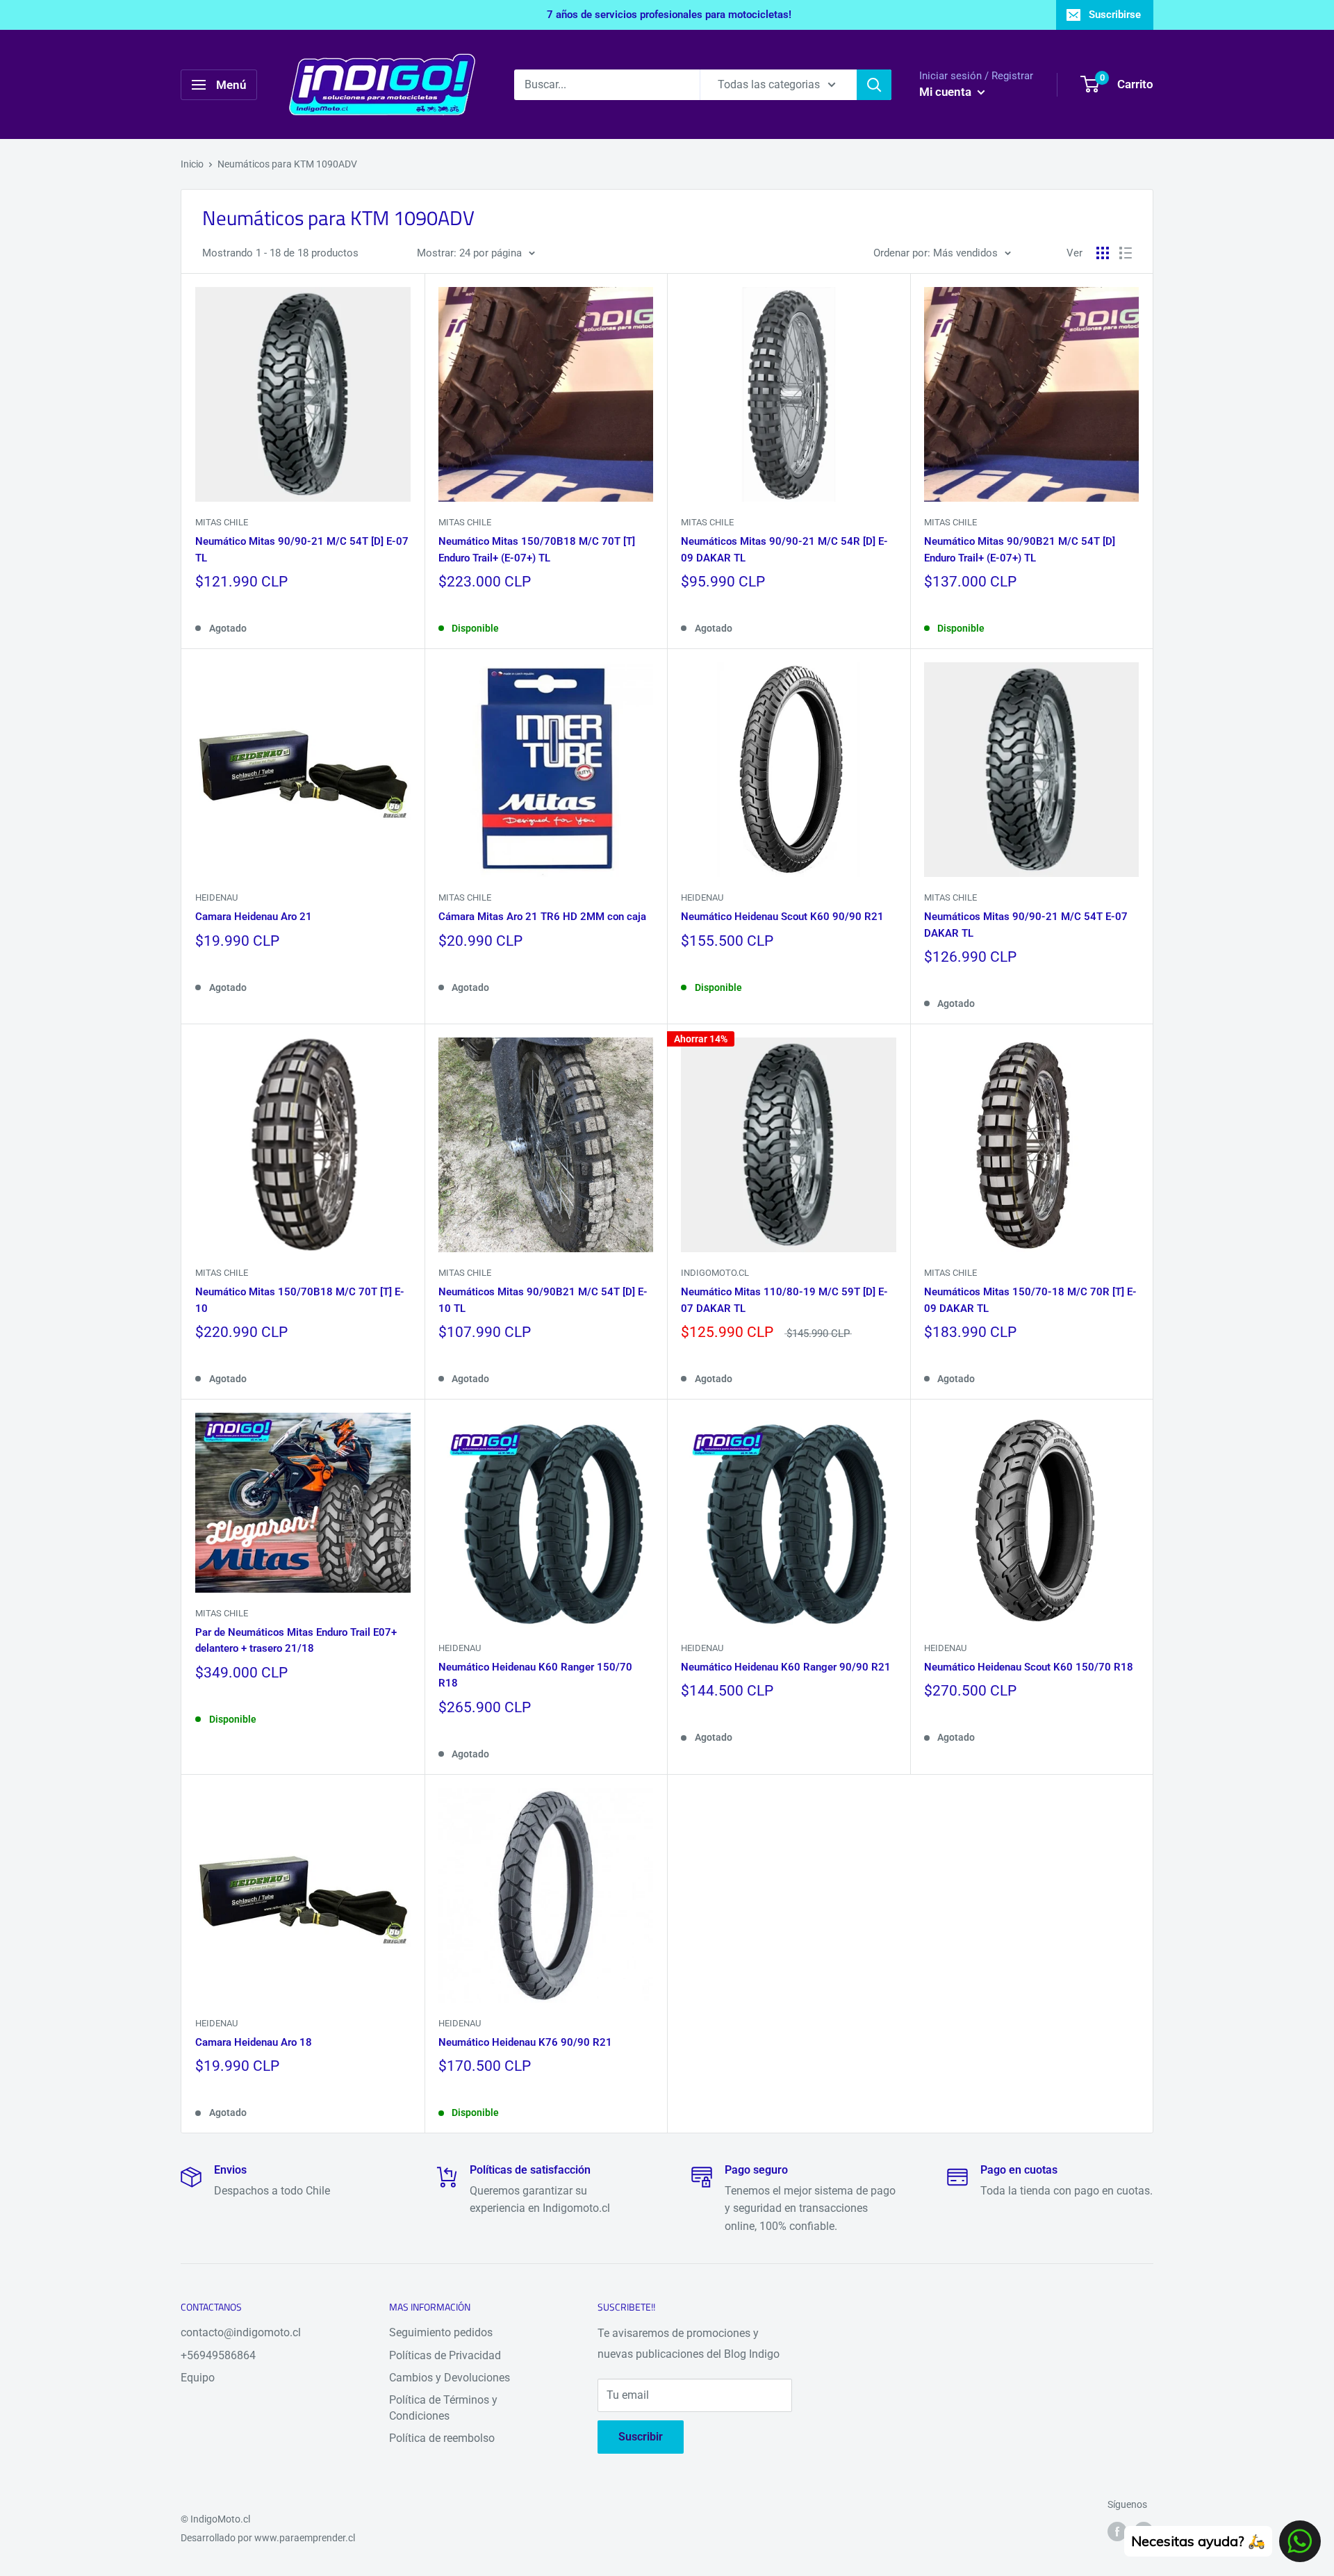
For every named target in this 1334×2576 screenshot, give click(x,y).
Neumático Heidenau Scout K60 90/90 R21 (782, 917)
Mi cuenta (947, 92)
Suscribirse (1115, 15)
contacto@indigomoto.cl (241, 2332)
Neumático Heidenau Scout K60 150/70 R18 (1029, 1667)
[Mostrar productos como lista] (1126, 253)
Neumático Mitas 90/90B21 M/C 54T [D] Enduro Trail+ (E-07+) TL (1020, 549)
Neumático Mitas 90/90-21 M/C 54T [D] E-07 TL (302, 549)
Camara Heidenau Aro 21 (254, 917)
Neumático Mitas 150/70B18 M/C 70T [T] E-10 (300, 1300)
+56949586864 (218, 2355)
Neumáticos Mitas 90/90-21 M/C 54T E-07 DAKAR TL (1026, 925)
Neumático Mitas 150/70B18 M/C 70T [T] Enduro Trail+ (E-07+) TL (537, 549)
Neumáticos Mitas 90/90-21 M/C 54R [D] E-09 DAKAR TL (784, 549)
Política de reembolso (442, 2438)
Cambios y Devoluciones (450, 2378)
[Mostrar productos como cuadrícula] (1103, 253)
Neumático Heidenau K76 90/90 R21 (525, 2042)
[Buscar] (874, 85)
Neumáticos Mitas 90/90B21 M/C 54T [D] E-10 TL (543, 1300)
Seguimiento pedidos (441, 2332)
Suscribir (641, 2437)
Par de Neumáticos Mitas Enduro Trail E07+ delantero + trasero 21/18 (296, 1640)
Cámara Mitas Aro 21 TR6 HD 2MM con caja (542, 917)
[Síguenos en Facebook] (1117, 2531)
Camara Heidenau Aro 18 (254, 2042)
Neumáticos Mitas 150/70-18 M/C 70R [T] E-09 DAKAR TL (1030, 1300)
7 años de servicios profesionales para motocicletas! (669, 15)
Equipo (198, 2378)
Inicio (192, 164)
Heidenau (216, 897)
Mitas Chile (222, 522)
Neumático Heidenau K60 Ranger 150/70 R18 (535, 1675)
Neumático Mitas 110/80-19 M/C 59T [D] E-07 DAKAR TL (784, 1300)
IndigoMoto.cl (715, 1273)
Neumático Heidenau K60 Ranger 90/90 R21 (786, 1667)
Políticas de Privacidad (445, 2355)
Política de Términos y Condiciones (443, 2407)
